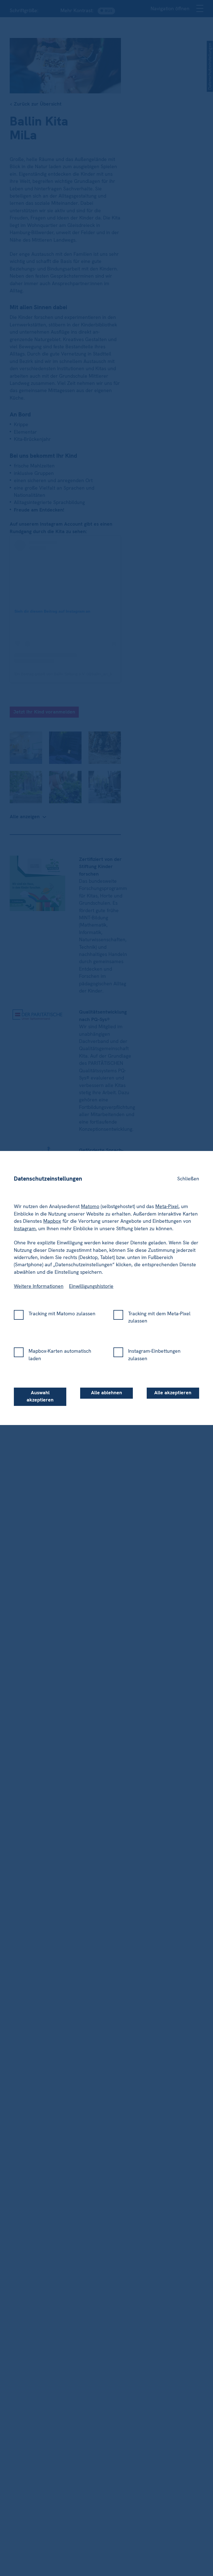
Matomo (90, 1198)
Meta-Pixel (167, 1198)
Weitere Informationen (39, 1277)
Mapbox (52, 1212)
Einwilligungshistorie (91, 1277)
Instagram (25, 1220)
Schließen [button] (188, 1170)
